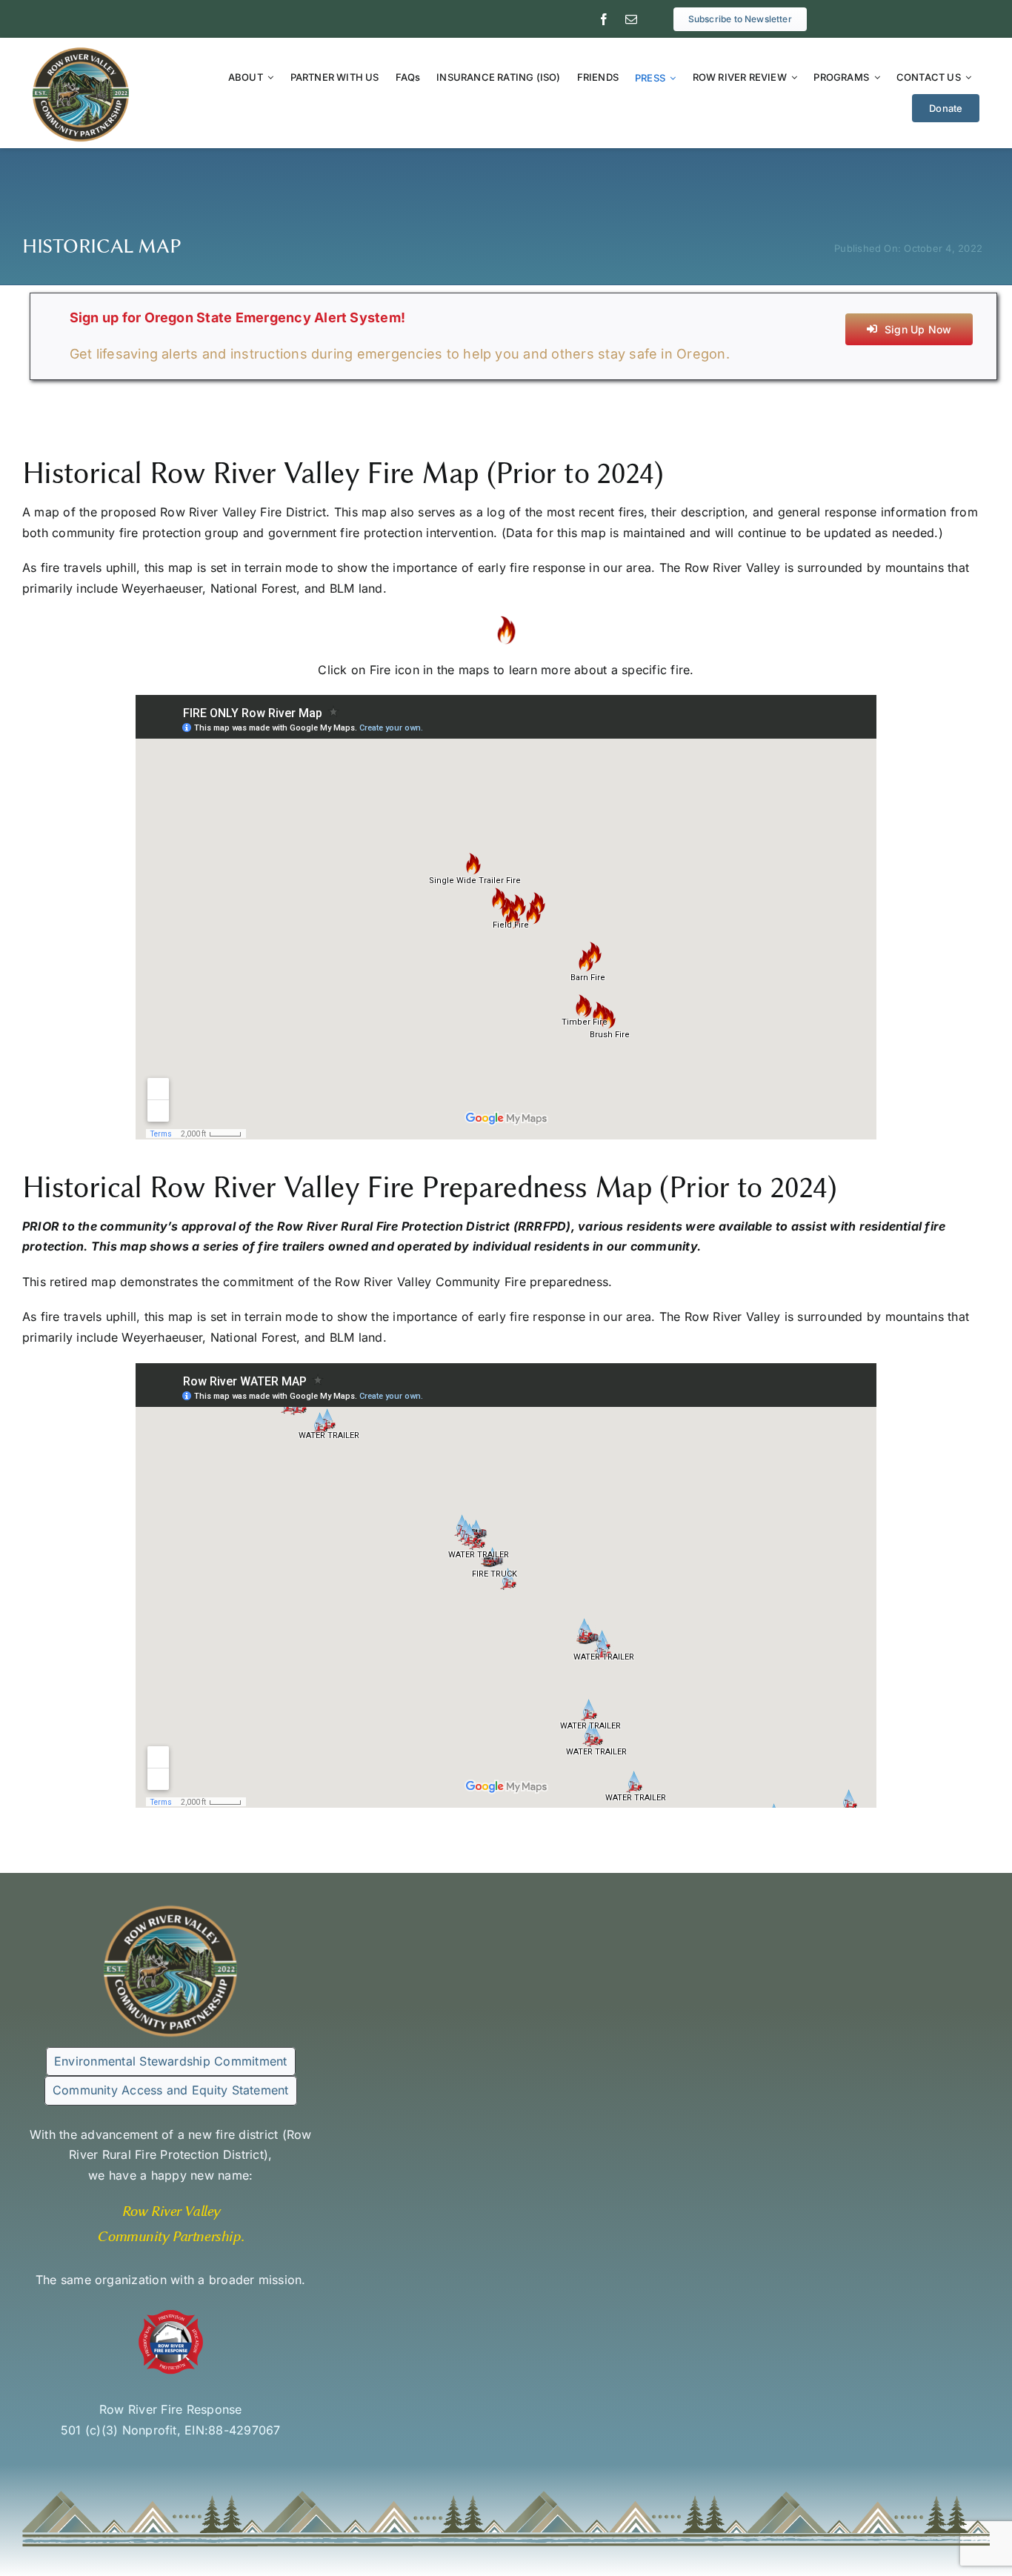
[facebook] (604, 19)
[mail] (631, 19)
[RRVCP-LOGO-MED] (81, 51)
